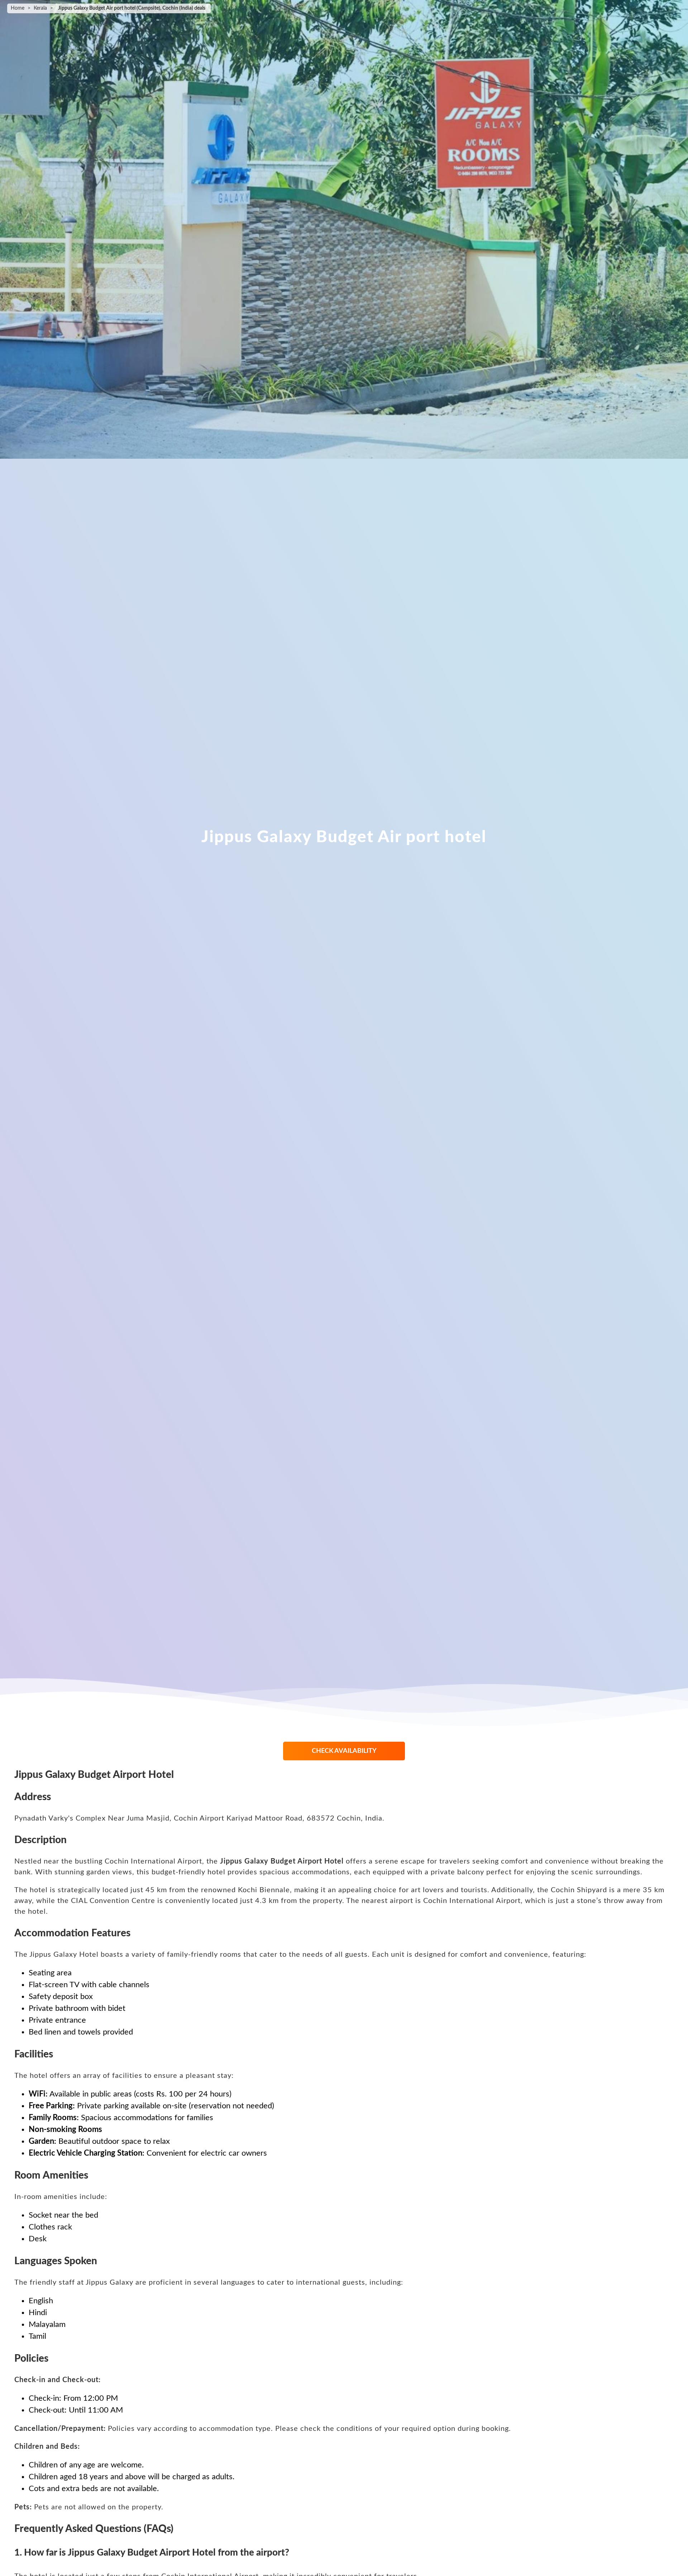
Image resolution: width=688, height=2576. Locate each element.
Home (18, 8)
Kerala (40, 8)
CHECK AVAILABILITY (344, 1751)
